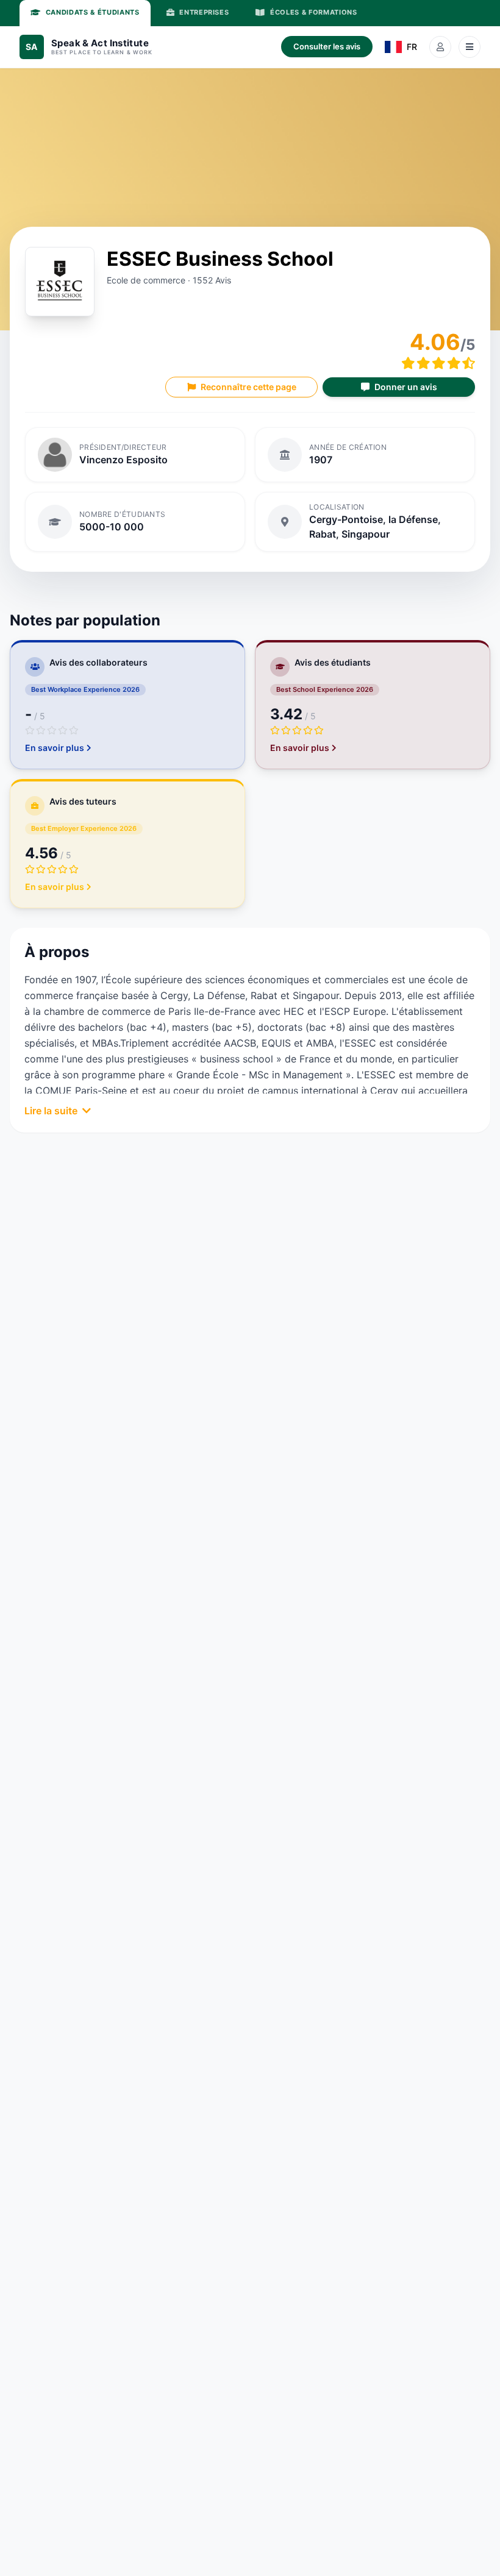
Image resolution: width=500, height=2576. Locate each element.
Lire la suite (51, 1111)
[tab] (85, 13)
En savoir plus (55, 748)
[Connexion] (440, 47)
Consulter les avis (327, 46)
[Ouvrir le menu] (470, 47)
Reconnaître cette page (248, 387)
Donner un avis (406, 387)
